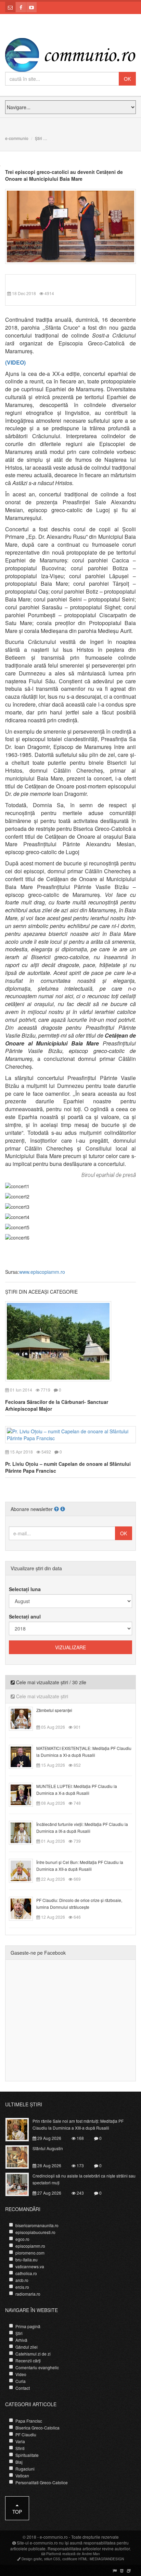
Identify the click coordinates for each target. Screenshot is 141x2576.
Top (17, 2512)
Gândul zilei (27, 2347)
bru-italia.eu (27, 2260)
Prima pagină (28, 2326)
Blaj (19, 2462)
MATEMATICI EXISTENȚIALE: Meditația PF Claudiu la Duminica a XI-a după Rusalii (84, 1752)
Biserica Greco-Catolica (37, 2428)
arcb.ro (22, 2280)
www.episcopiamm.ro (42, 1272)
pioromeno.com (30, 2253)
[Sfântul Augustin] (21, 2156)
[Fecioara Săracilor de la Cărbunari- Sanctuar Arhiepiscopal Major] (58, 1341)
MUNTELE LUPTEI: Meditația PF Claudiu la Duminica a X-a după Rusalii (77, 1790)
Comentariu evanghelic (37, 2367)
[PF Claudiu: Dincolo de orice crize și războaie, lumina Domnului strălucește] (25, 1908)
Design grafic (32, 2559)
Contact (23, 2388)
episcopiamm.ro (30, 2246)
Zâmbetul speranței (54, 1710)
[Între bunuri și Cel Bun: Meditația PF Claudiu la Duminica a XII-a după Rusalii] (25, 1870)
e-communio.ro (54, 2537)
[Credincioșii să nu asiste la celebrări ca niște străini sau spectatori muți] (21, 2183)
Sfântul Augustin (48, 2148)
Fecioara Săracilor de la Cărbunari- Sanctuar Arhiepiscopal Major (57, 1405)
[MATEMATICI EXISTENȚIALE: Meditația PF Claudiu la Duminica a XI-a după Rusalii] (25, 1756)
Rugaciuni (25, 2469)
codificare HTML (75, 2559)
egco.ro (22, 2239)
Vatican (22, 2476)
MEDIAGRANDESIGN (107, 2559)
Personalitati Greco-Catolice (42, 2482)
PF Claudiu (26, 2434)
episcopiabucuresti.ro (35, 2232)
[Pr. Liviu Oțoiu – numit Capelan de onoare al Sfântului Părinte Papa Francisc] (70, 1434)
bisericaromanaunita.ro (37, 2225)
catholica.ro (26, 2273)
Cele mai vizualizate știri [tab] (41, 1696)
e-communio (17, 138)
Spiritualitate (27, 2455)
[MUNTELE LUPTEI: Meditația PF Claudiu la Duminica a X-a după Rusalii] (25, 1794)
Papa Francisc (29, 2421)
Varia (20, 2441)
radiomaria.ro (28, 2294)
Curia (21, 2381)
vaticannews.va (30, 2266)
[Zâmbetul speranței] (25, 1718)
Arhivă (21, 2340)
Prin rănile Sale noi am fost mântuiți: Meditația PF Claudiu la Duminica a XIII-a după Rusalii (78, 2124)
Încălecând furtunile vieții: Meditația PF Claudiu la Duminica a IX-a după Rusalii (82, 1828)
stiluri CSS (52, 2559)
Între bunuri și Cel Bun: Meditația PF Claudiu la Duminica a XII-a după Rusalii (80, 1866)
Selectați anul (25, 1616)
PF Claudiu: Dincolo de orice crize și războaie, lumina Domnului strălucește (79, 1904)
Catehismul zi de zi (33, 2354)
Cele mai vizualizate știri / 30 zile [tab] (50, 1682)
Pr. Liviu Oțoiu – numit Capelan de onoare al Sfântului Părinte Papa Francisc (68, 1467)
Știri (39, 138)
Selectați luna (25, 1589)
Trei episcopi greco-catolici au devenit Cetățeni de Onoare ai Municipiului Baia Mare (64, 175)
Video (21, 2374)
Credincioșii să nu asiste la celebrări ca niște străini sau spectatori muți (84, 2179)
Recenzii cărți (28, 2361)
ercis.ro (22, 2287)
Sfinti (20, 2448)
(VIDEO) (15, 362)
